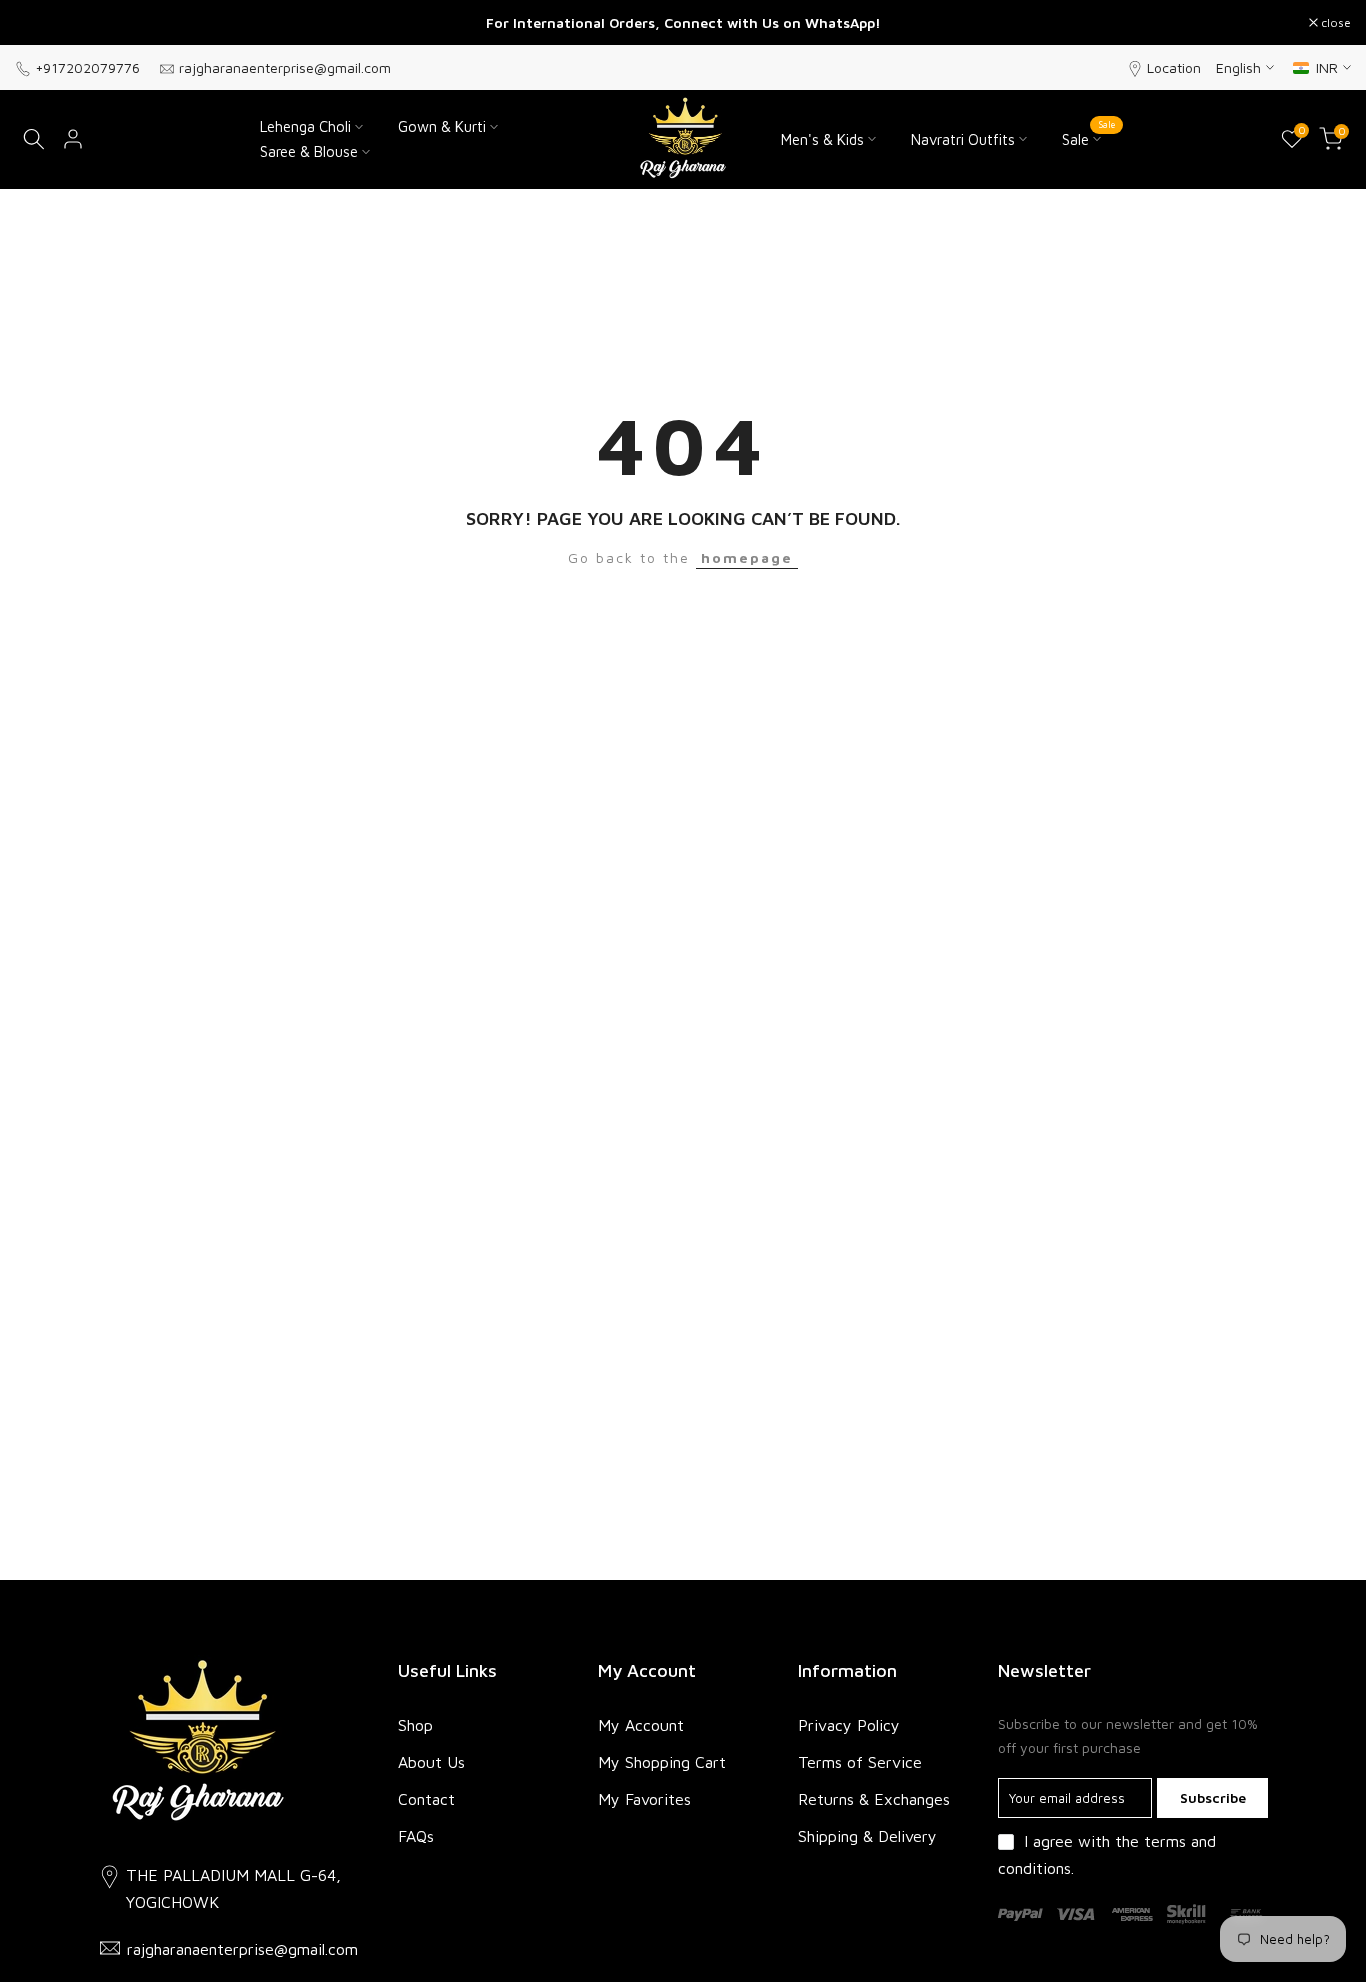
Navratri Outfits (963, 139)
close (40, 23)
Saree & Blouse (309, 151)
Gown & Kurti (442, 126)
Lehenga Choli (305, 126)
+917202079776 (87, 67)
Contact (426, 1799)
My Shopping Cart (662, 1762)
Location (1174, 67)
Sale (1089, 137)
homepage (747, 557)
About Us (431, 1762)
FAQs (416, 1836)
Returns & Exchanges (874, 1799)
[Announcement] (683, 23)
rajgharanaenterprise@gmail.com (285, 67)
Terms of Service (860, 1762)
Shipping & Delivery (867, 1836)
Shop (415, 1725)
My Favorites (644, 1799)
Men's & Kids (822, 139)
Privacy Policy (849, 1725)
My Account (641, 1725)
